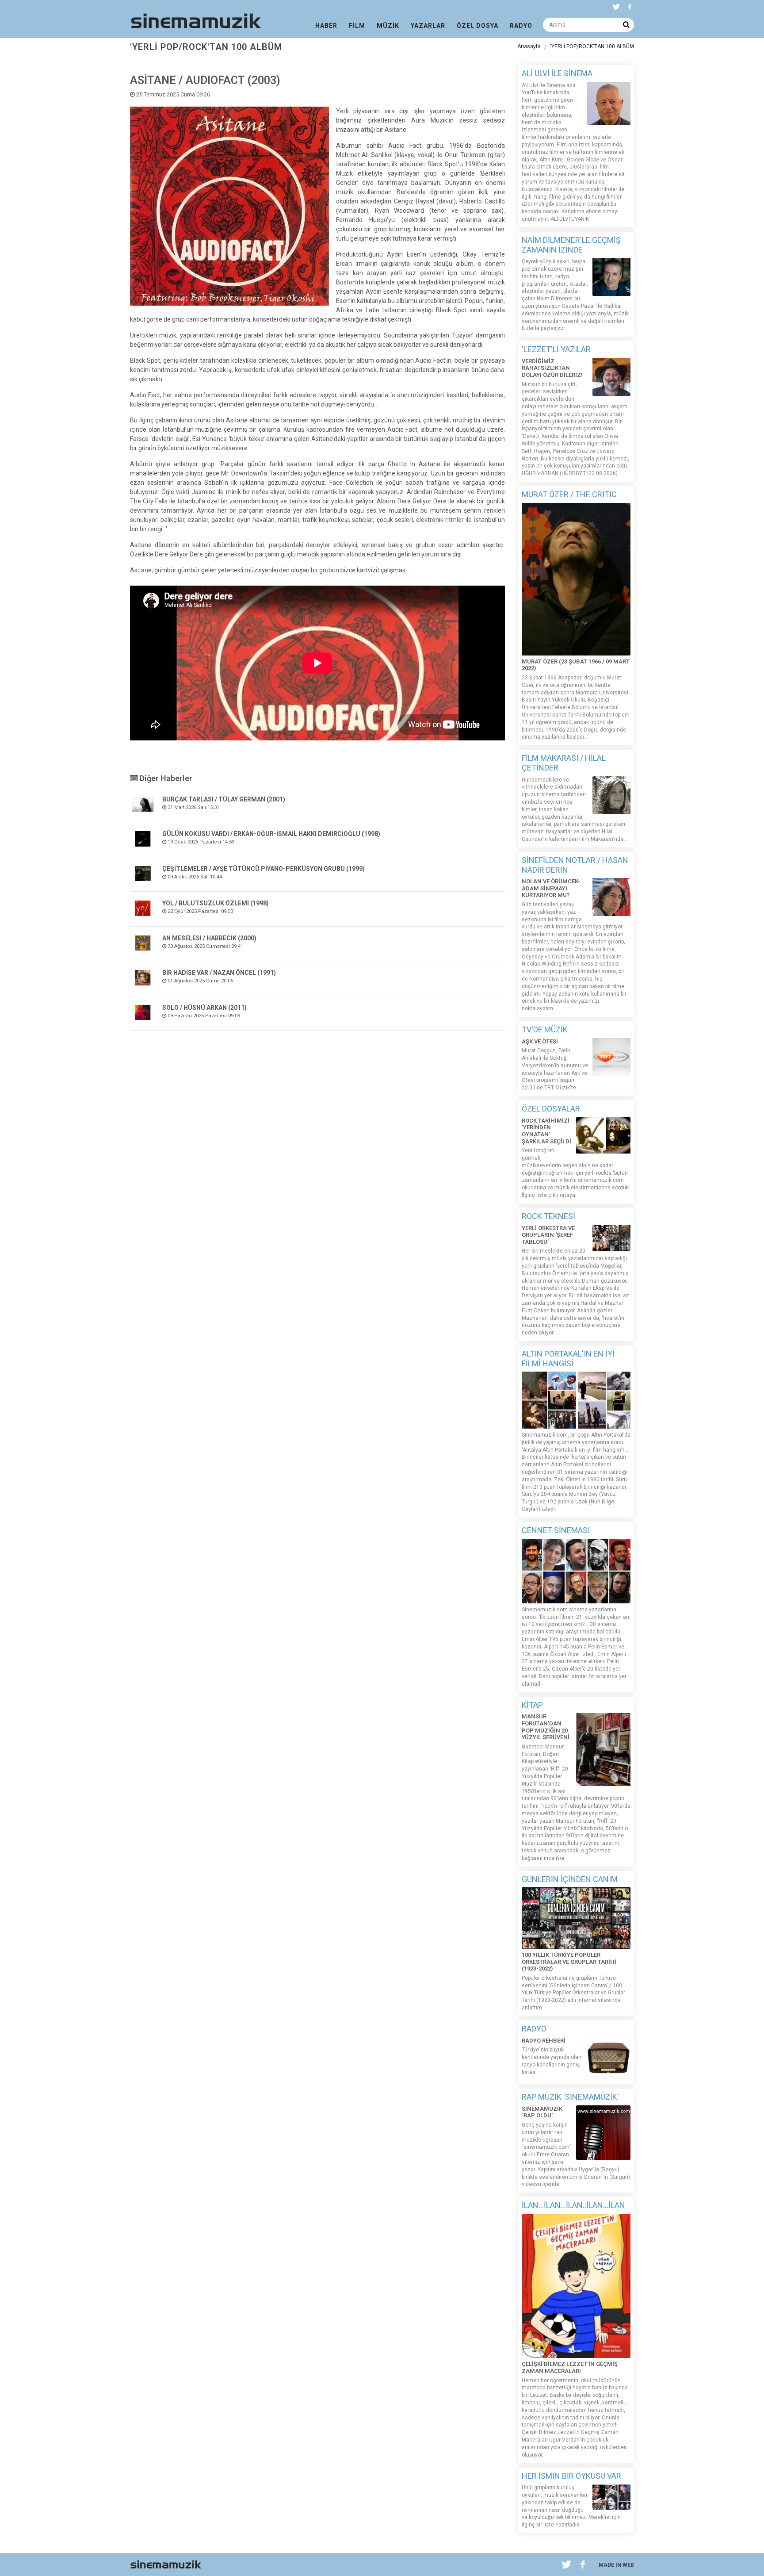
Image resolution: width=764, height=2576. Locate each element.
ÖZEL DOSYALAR (551, 1109)
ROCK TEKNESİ (548, 1216)
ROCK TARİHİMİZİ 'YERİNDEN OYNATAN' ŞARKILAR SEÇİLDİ (546, 1131)
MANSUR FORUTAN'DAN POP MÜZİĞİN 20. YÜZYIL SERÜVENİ (546, 1727)
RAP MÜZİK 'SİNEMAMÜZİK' (570, 2097)
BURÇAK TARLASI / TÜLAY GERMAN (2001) (224, 799)
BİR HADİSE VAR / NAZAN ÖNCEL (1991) (219, 973)
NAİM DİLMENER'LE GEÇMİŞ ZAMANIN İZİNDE (571, 245)
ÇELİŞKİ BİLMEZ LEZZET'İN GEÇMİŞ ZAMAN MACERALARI (570, 2367)
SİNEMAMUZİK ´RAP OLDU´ (542, 2112)
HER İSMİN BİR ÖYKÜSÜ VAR (571, 2476)
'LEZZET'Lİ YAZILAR (556, 349)
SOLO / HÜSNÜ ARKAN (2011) (204, 1008)
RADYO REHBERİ (544, 2041)
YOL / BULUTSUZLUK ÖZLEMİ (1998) (216, 903)
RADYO (534, 2029)
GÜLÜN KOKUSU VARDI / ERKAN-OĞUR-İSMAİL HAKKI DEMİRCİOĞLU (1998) (271, 834)
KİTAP (532, 1705)
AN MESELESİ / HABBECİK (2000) (209, 938)
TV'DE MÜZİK (545, 1029)
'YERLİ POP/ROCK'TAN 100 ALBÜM (592, 46)
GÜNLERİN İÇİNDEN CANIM (570, 1879)
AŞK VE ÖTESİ (540, 1041)
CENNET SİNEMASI (556, 1530)
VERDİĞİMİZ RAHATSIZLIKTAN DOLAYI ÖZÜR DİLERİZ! (552, 368)
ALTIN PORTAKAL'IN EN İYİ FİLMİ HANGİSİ (568, 1359)
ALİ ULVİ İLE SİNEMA (557, 73)
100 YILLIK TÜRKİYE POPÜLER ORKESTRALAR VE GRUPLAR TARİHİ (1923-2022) (569, 1962)
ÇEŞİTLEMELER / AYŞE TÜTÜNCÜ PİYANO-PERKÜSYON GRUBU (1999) (264, 869)
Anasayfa (529, 46)
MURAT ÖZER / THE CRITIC (569, 494)
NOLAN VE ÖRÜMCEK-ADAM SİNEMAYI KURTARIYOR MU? (551, 888)
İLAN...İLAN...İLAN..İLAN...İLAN (573, 2205)
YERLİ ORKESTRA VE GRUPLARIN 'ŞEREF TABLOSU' (548, 1235)
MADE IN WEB (616, 2565)
